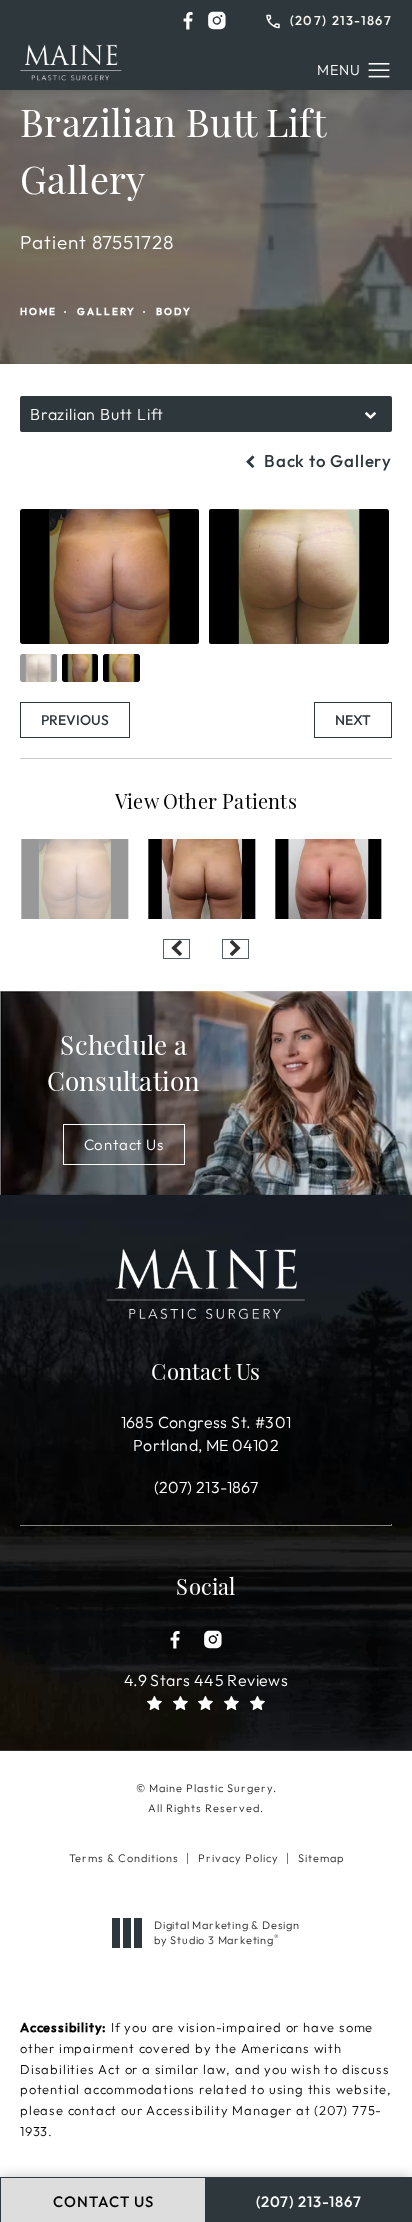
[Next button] (235, 949)
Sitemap (321, 1858)
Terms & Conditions (124, 1858)
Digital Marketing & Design (226, 1932)
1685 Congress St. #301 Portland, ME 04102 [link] (206, 1433)
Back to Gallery (326, 460)
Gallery (106, 311)
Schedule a (124, 1066)
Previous (75, 720)
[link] (329, 18)
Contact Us (124, 1144)
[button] (188, 20)
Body (174, 311)
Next (353, 720)
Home (38, 311)
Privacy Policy (238, 1858)
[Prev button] (176, 949)
